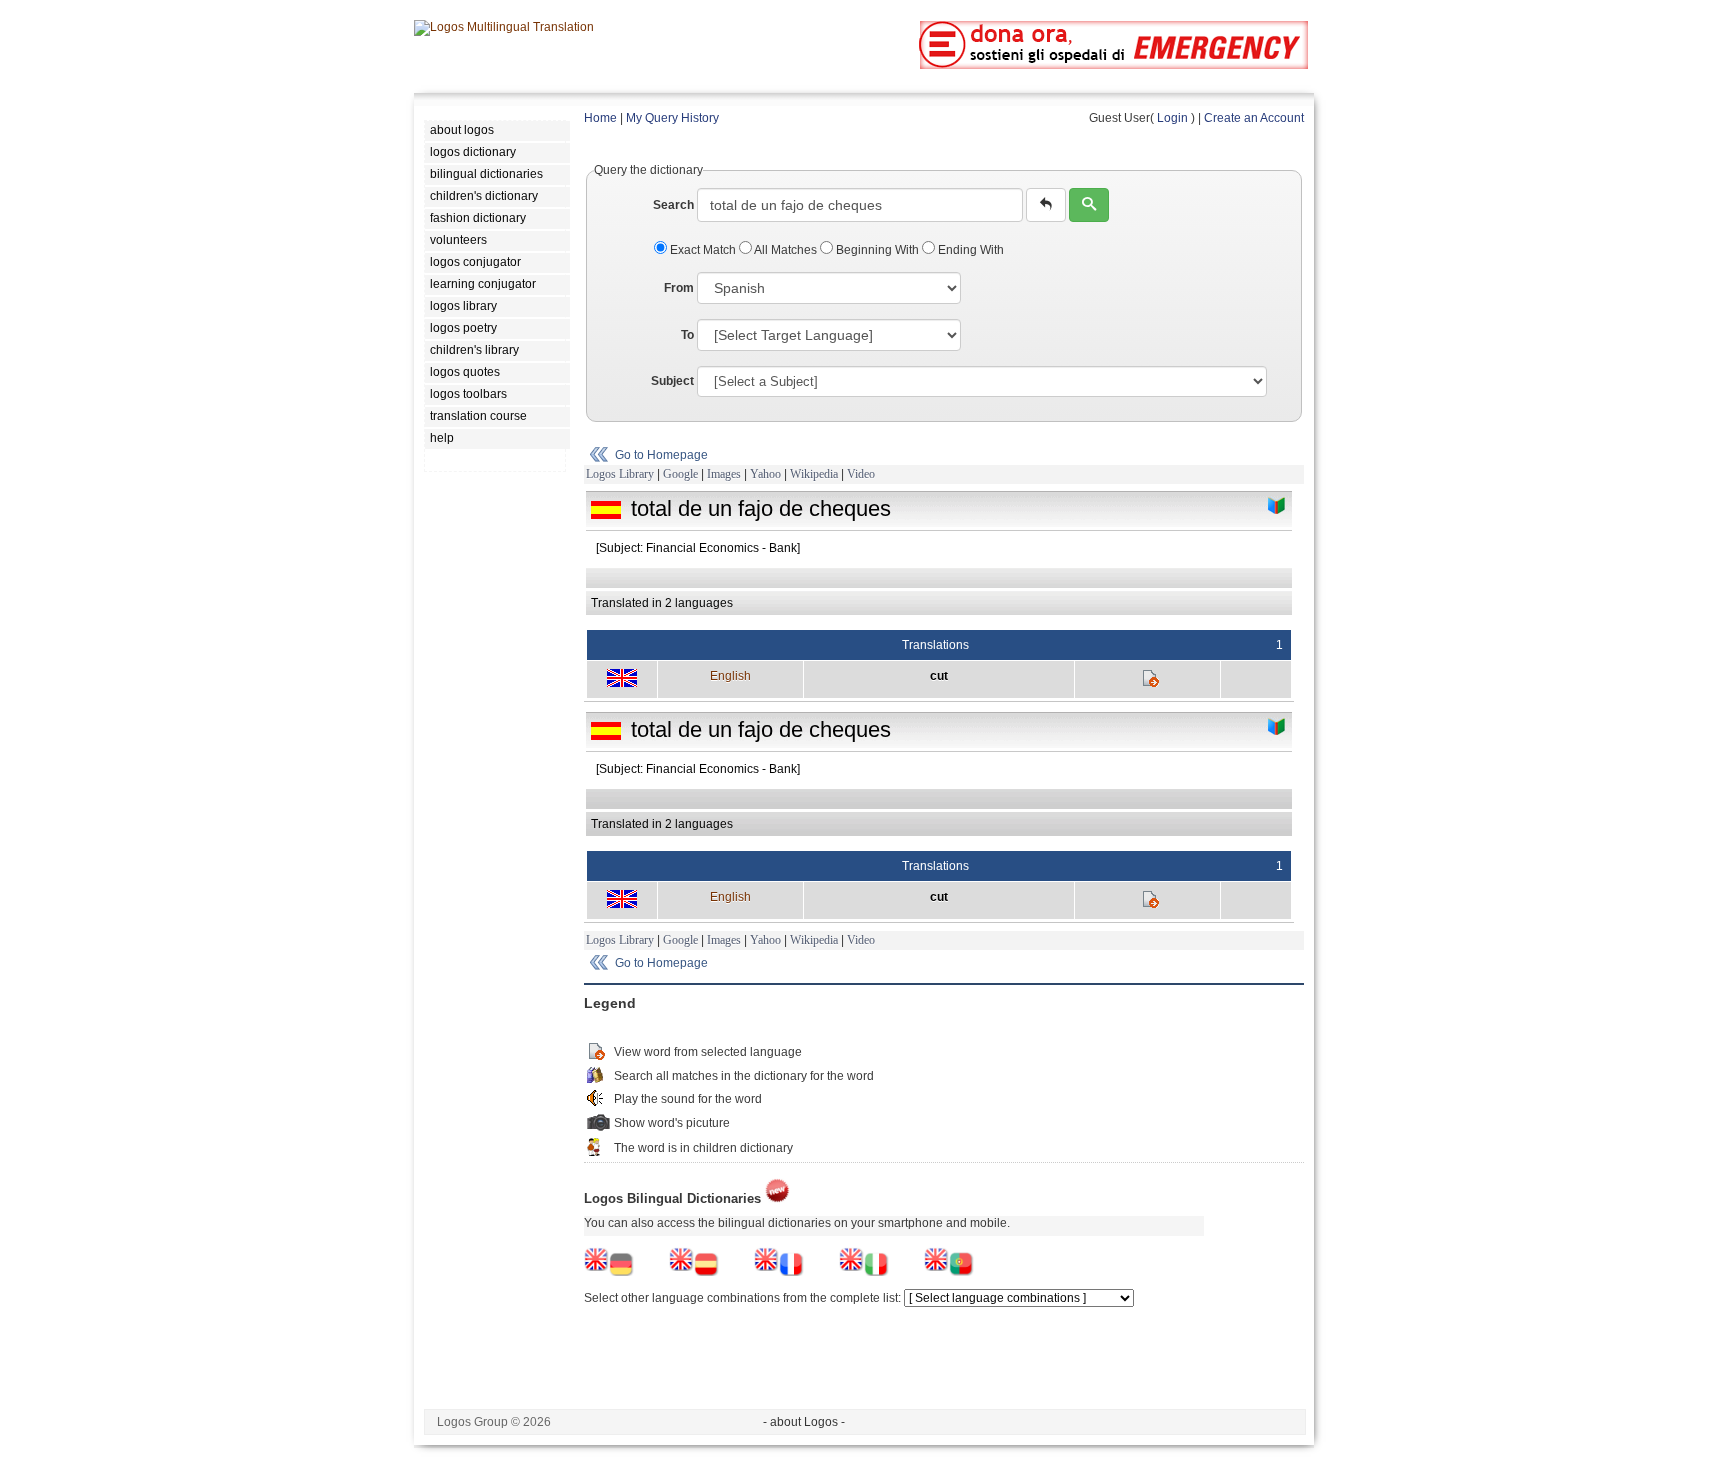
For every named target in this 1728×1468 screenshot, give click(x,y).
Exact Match (703, 250)
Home (600, 118)
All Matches (786, 250)
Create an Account (1254, 118)
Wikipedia (814, 474)
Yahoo (765, 474)
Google (680, 474)
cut (939, 676)
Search (673, 205)
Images (724, 474)
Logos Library (620, 474)
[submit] (1089, 205)
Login (1172, 118)
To (687, 335)
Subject (672, 381)
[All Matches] (1277, 506)
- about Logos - (804, 1422)
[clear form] (1046, 205)
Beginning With (877, 250)
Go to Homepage (661, 455)
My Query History (672, 118)
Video (861, 474)
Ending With (969, 250)
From (679, 288)
